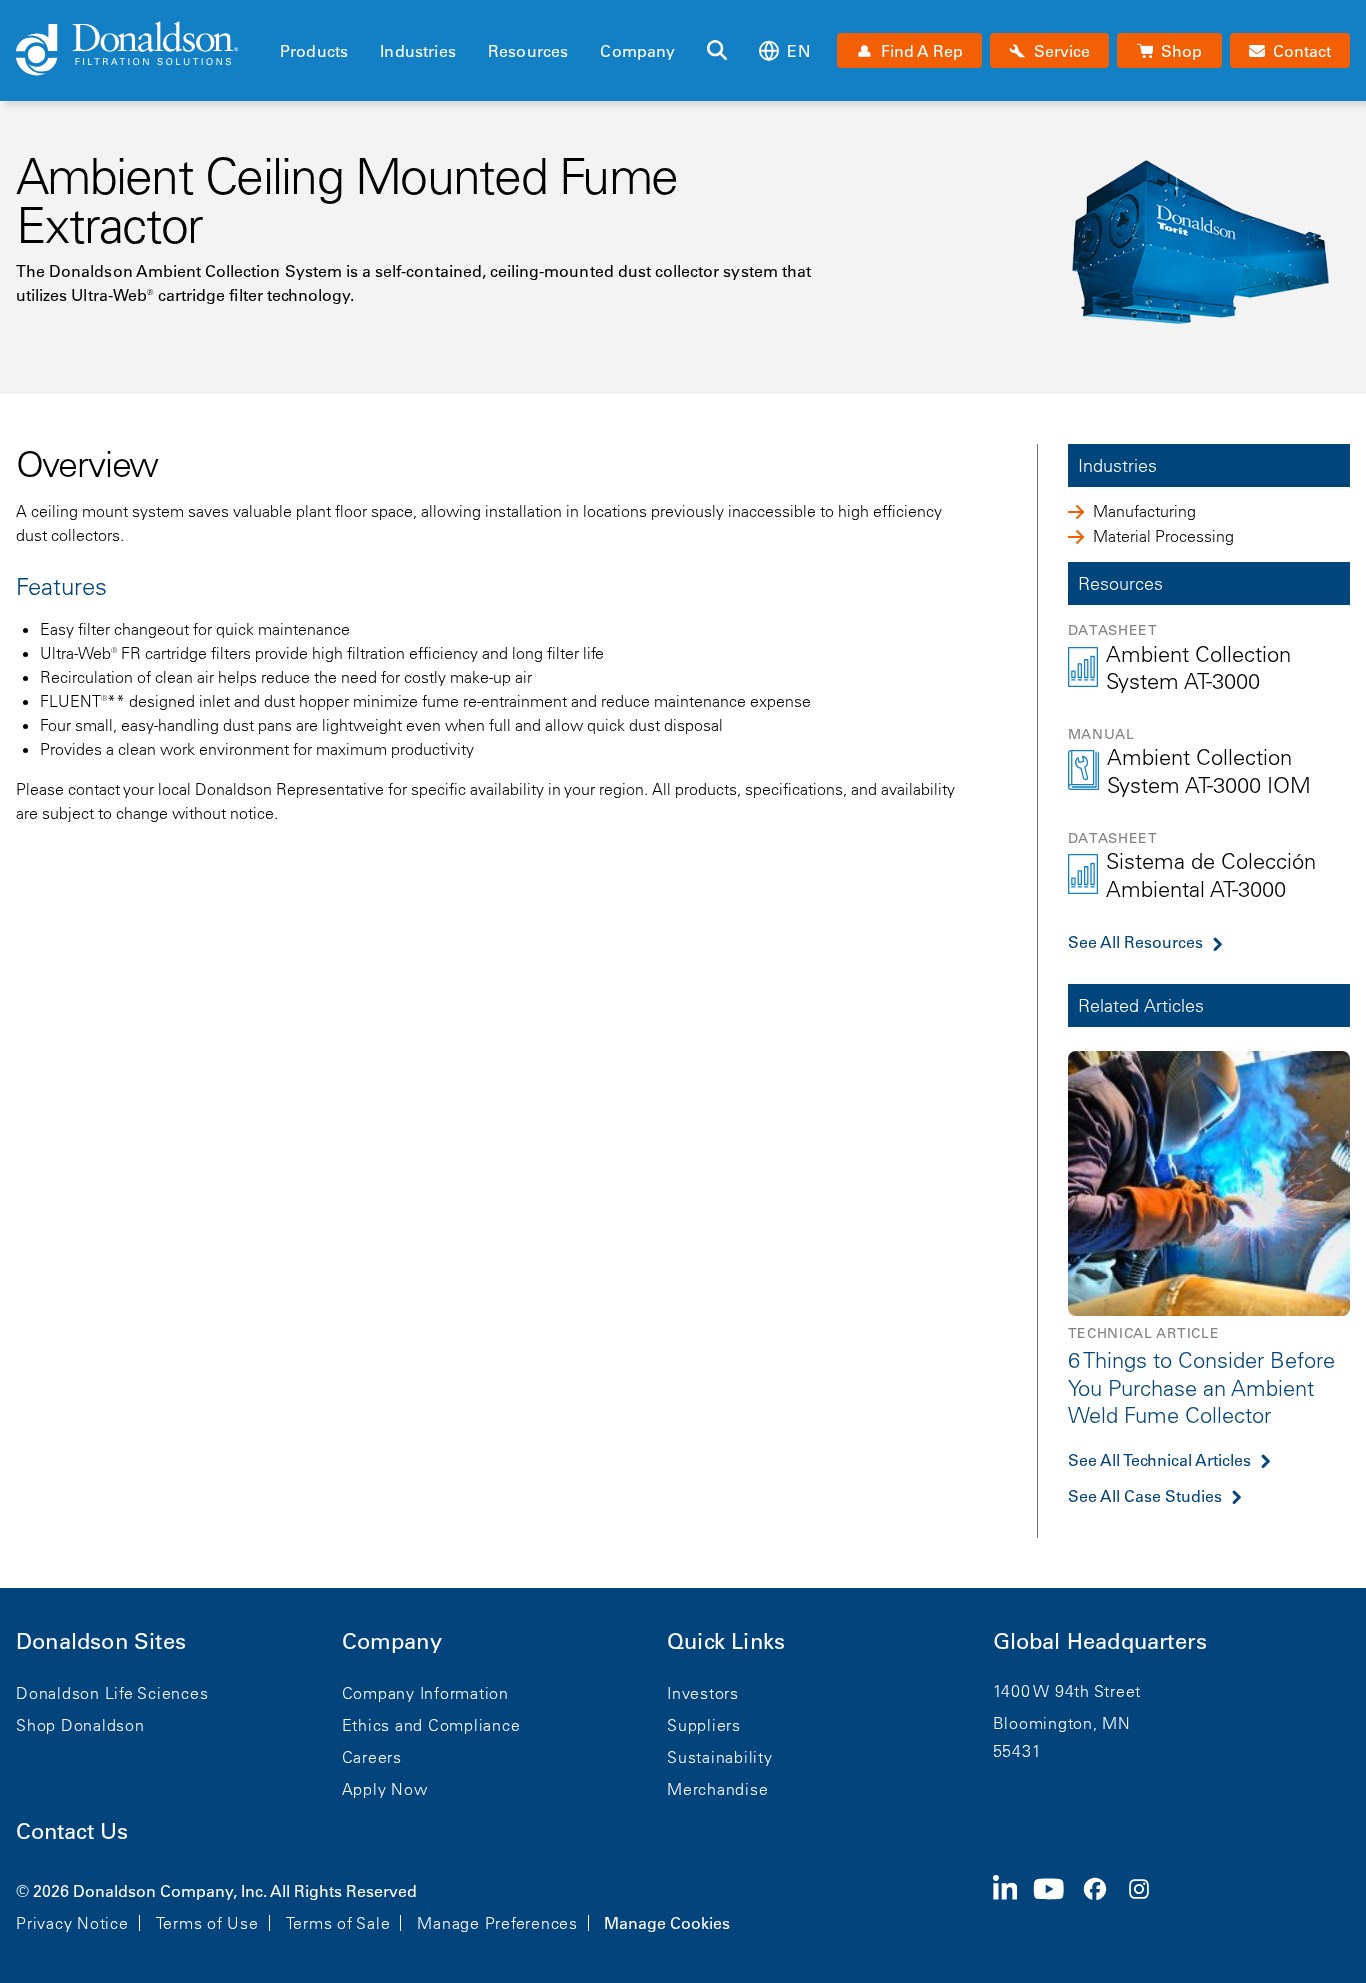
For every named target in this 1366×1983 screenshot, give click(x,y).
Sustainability (720, 1757)
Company (637, 51)
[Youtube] (1057, 1905)
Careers (372, 1757)
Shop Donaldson (80, 1725)
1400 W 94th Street (1067, 1691)
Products (314, 51)
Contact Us (72, 1831)
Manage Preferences (497, 1923)
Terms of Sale (338, 1923)
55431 (1017, 1751)
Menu (286, 17)
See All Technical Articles (1159, 1460)
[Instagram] (1147, 1905)
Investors (703, 1693)
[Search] (717, 51)
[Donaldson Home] (140, 50)
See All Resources (1135, 942)
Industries (418, 51)
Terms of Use (207, 1923)
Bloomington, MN (1062, 1723)
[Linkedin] (1013, 1905)
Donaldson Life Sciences (112, 1693)
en (798, 51)
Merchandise (717, 1789)
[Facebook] (1103, 1905)
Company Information (425, 1693)
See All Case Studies (1145, 1496)
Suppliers (704, 1725)
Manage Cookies (667, 1923)
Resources (528, 51)
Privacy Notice (72, 1923)
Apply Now (385, 1789)
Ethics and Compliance (431, 1725)
